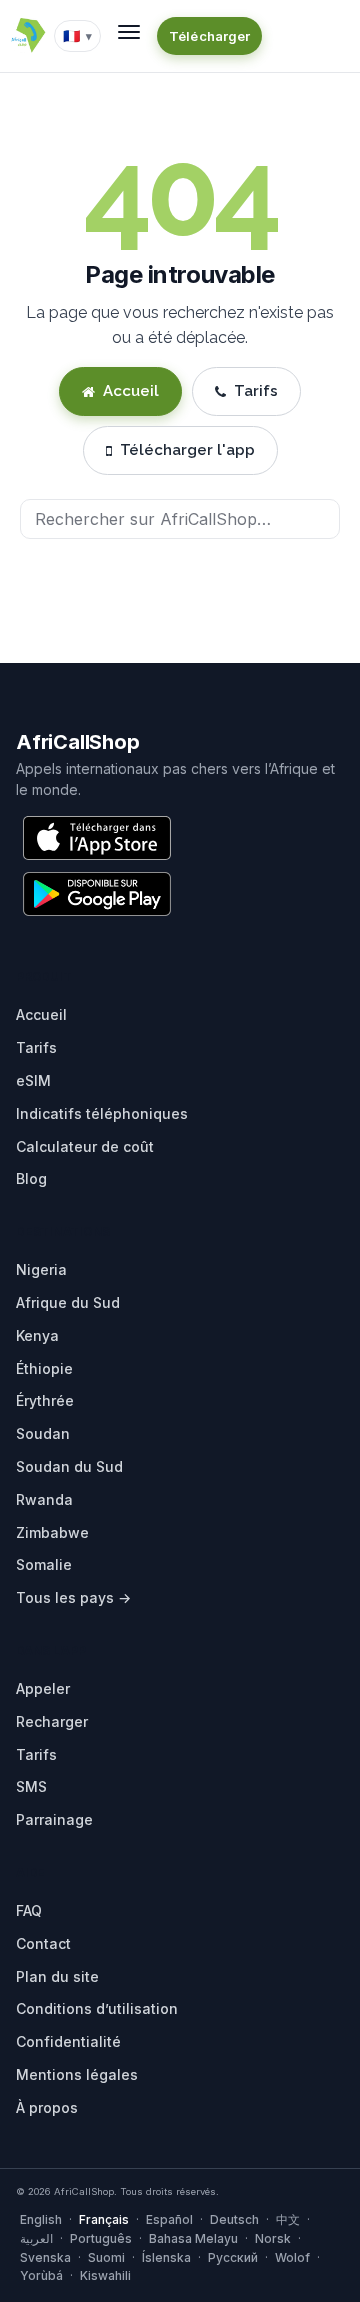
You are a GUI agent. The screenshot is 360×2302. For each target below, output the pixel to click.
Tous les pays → (73, 1597)
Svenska (45, 2257)
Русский (233, 2257)
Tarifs (256, 391)
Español (169, 2219)
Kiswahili (105, 2275)
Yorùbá (41, 2275)
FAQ (29, 1910)
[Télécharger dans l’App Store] (97, 838)
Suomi (106, 2257)
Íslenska (166, 2257)
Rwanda (44, 1499)
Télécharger (209, 36)
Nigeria (41, 1269)
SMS (31, 1786)
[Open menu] (129, 32)
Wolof (292, 2257)
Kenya (37, 1335)
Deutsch (234, 2219)
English (41, 2219)
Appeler (43, 1688)
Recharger (52, 1721)
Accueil (131, 391)
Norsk (273, 2238)
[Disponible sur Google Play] (97, 894)
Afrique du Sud (68, 1302)
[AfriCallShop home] (28, 36)
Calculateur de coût (85, 1146)
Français (104, 2219)
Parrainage (54, 1819)
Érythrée (45, 1400)
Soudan (43, 1433)
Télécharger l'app (187, 450)
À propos (47, 2107)
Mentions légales (77, 2074)
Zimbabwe (52, 1532)
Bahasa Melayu (193, 2238)
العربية (36, 2238)
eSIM (33, 1080)
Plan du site (57, 1976)
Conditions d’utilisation (97, 2008)
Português (101, 2238)
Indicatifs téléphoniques (102, 1113)
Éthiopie (44, 1368)
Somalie (44, 1564)
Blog (31, 1178)
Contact (43, 1943)
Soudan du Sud (69, 1466)
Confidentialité (68, 2041)
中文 (288, 2219)
